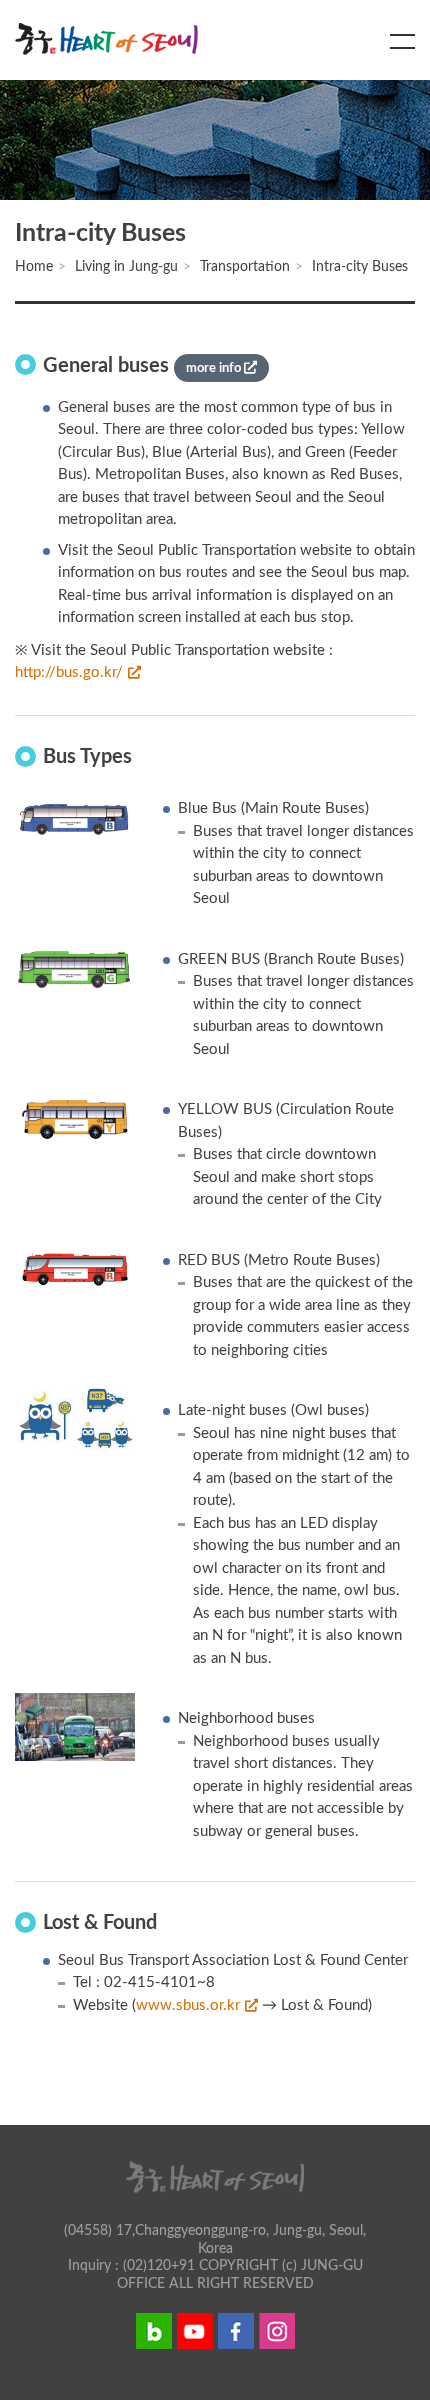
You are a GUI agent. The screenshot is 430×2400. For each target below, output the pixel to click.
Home (34, 267)
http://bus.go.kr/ (69, 672)
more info (215, 368)
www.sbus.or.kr (188, 2005)
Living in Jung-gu (126, 267)
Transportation (245, 267)
